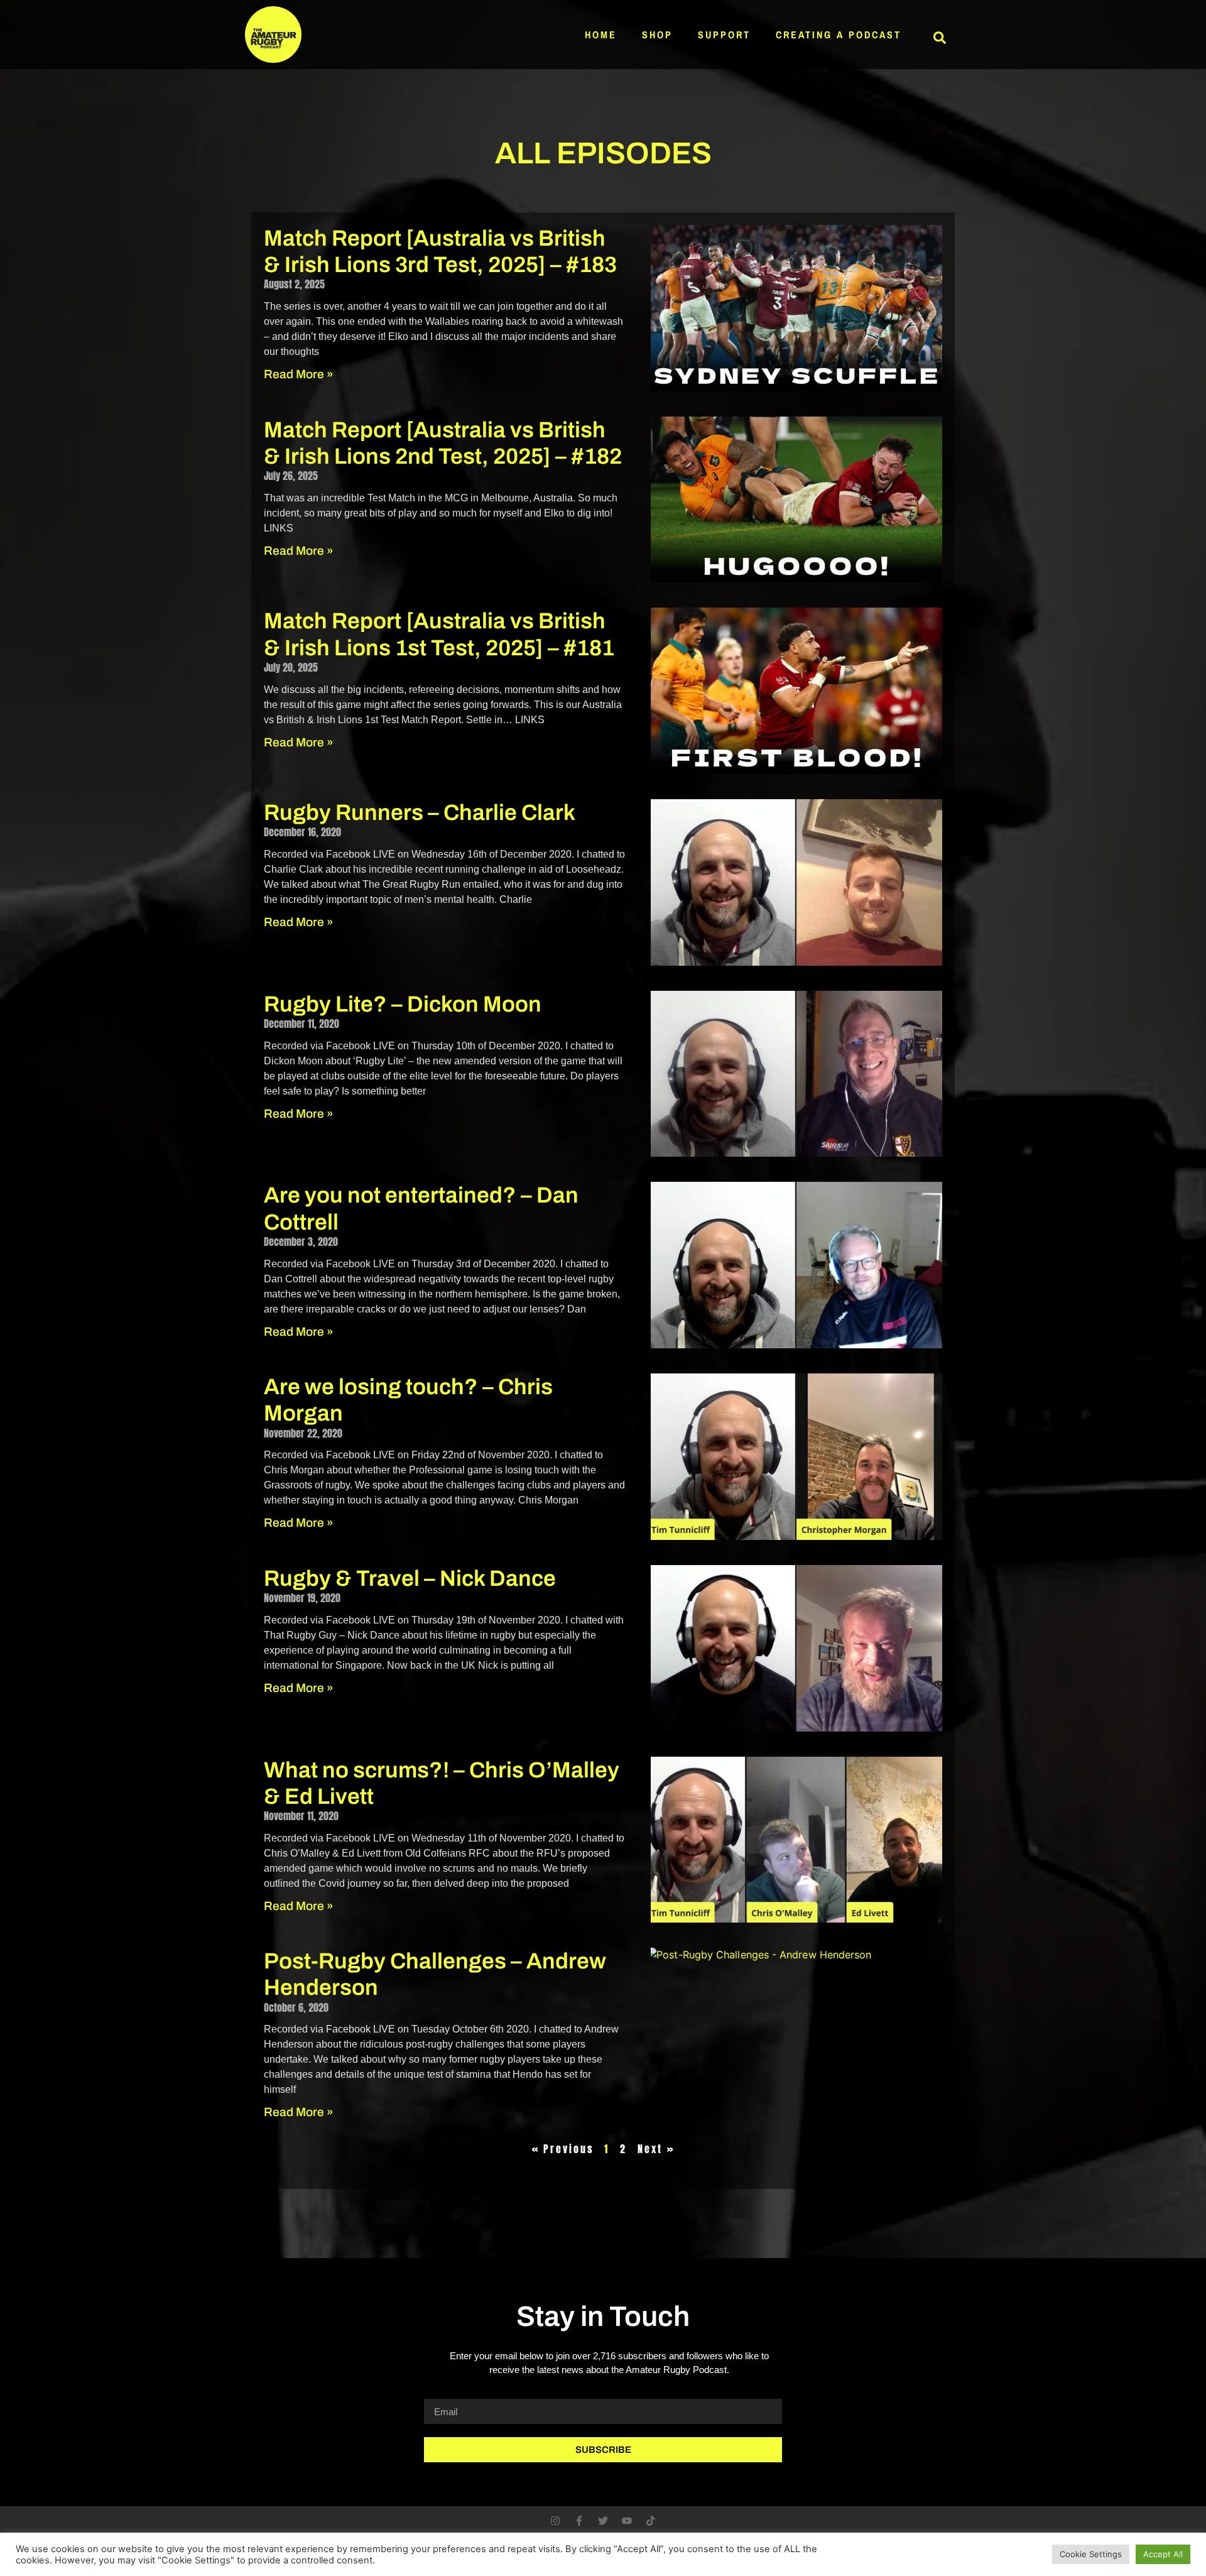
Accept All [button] (1163, 2554)
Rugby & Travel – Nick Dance (410, 1578)
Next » (656, 2149)
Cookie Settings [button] (1091, 2554)
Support (724, 35)
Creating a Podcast (839, 35)
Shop (657, 35)
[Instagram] (555, 2521)
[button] (940, 38)
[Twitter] (603, 2521)
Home (601, 35)
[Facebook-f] (579, 2521)
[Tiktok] (651, 2521)
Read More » (299, 374)
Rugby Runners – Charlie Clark (420, 812)
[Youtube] (627, 2521)
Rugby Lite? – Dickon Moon (403, 1004)
